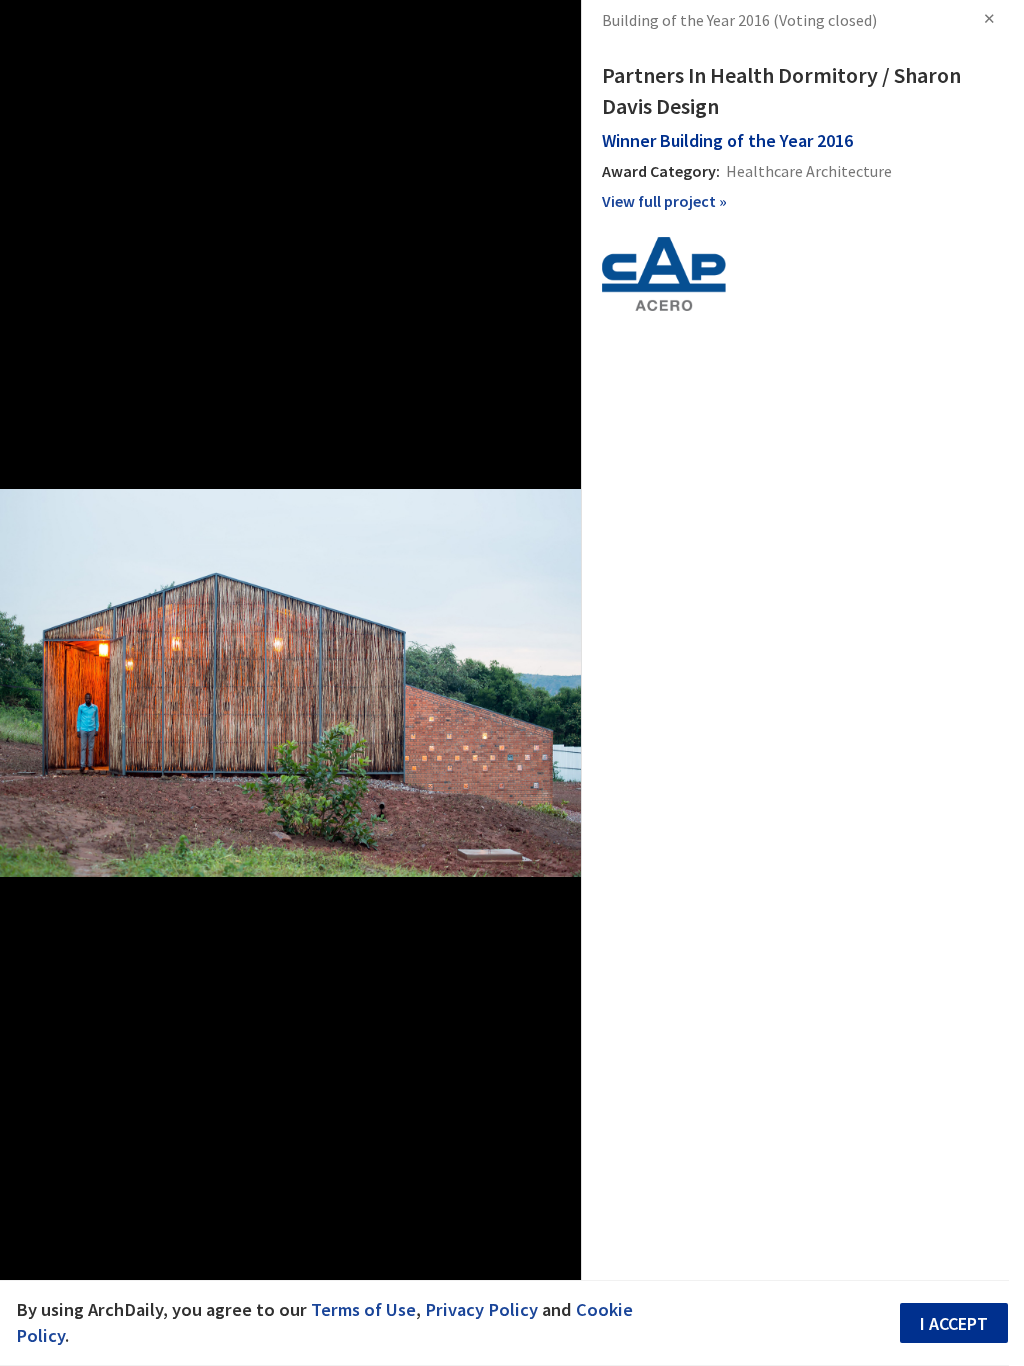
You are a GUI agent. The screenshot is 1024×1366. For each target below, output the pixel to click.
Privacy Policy (481, 1309)
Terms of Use (363, 1309)
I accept (954, 1323)
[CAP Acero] (664, 272)
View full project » (664, 201)
